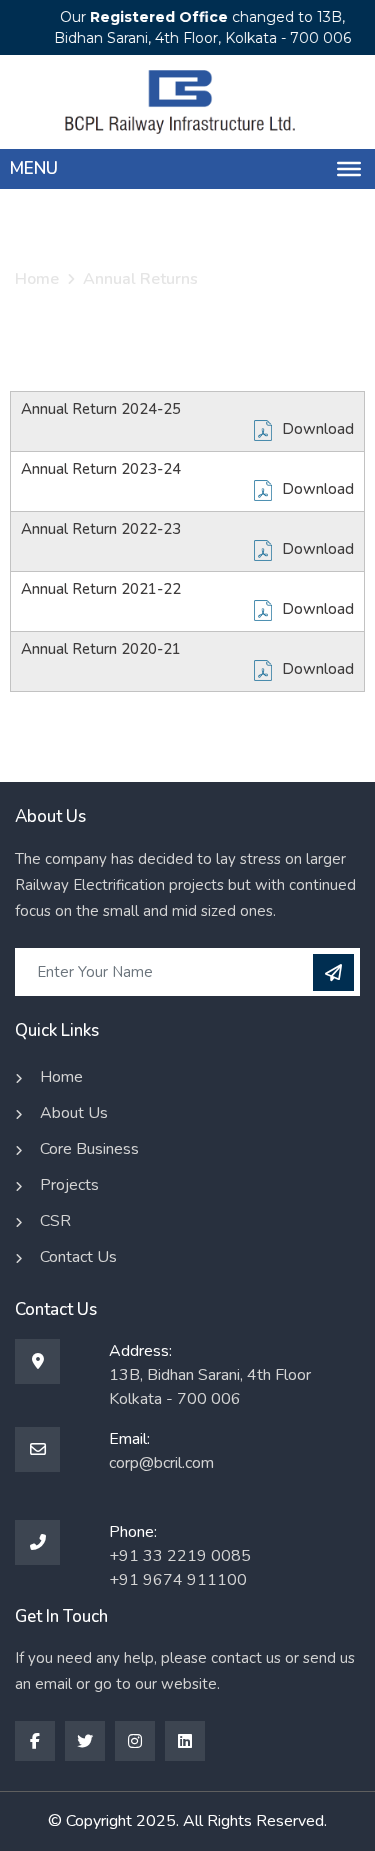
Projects (69, 1185)
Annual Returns (140, 279)
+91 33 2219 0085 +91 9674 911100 (180, 1568)
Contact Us (78, 1257)
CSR (55, 1221)
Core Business (89, 1149)
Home (37, 279)
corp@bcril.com (161, 1463)
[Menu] (349, 169)
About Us (74, 1113)
